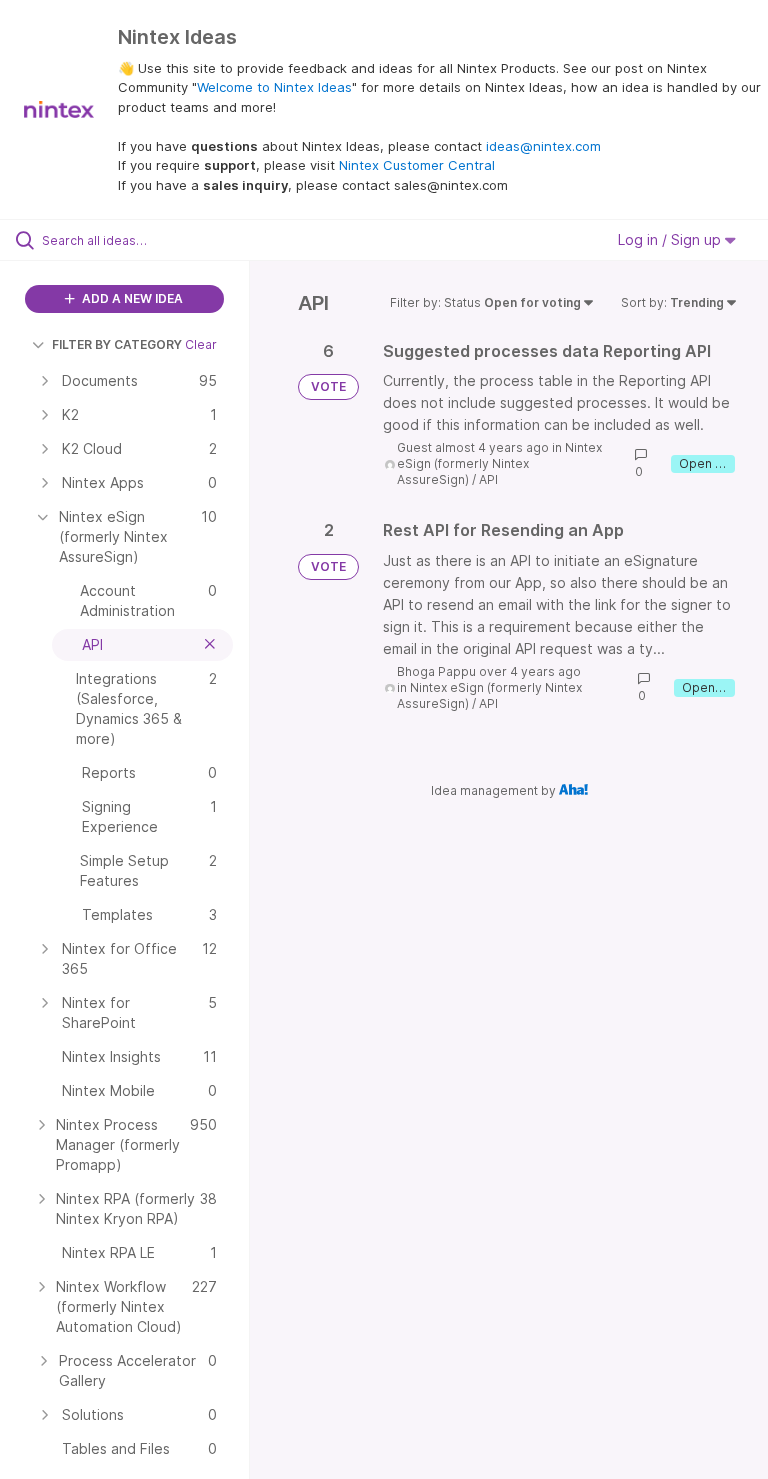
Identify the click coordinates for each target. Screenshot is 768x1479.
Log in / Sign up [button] (671, 239)
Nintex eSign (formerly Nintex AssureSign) (499, 463)
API (488, 479)
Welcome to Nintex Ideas (274, 87)
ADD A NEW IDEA (131, 298)
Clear (201, 344)
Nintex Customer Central (417, 165)
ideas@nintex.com (543, 146)
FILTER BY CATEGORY (117, 344)
